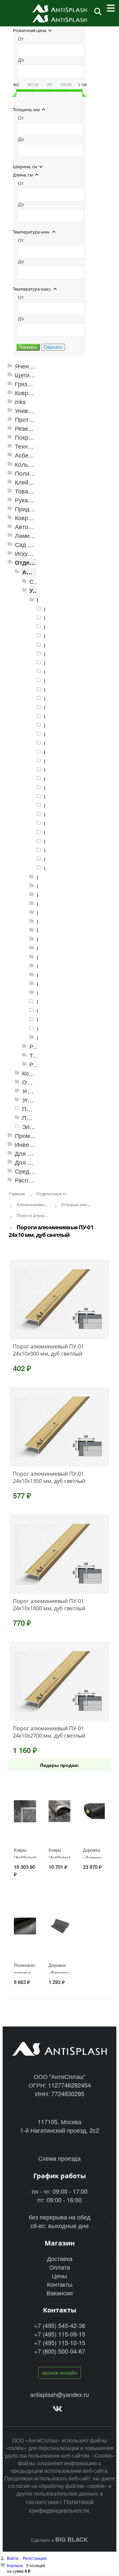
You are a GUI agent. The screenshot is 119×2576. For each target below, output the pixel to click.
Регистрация (35, 2558)
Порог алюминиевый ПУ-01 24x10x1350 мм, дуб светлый (49, 1477)
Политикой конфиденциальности (61, 2506)
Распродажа (32, 1180)
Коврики (26, 393)
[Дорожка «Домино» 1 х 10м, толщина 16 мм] (94, 1811)
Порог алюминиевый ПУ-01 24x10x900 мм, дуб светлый (48, 1350)
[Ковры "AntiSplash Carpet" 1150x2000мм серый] (25, 1811)
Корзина (15, 2565)
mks (20, 402)
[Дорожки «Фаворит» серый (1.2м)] (59, 1926)
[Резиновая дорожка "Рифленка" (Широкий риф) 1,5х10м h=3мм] (25, 1926)
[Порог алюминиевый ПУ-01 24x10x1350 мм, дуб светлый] (59, 1427)
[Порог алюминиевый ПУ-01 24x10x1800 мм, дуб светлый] (59, 1554)
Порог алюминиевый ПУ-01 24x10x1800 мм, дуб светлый (49, 1605)
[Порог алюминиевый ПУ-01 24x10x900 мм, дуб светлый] (59, 1300)
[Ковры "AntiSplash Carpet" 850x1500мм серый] (59, 1811)
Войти (13, 2558)
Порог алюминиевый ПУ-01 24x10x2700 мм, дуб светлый (49, 1732)
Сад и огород (33, 544)
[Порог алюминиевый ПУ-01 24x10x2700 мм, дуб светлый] (59, 1681)
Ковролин (28, 518)
